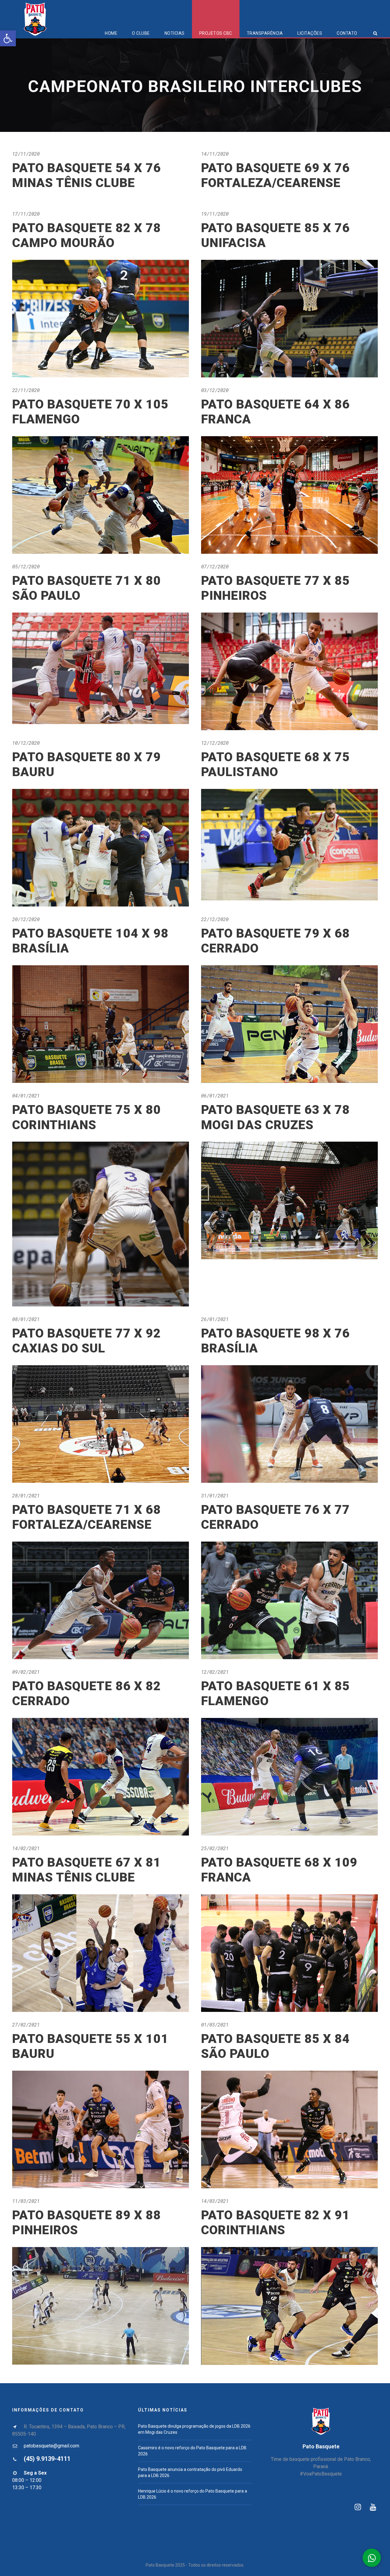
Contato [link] (347, 33)
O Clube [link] (141, 33)
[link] (8, 38)
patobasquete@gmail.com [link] (51, 2446)
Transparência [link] (265, 33)
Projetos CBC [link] (216, 33)
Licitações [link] (310, 33)
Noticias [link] (175, 33)
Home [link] (111, 33)
